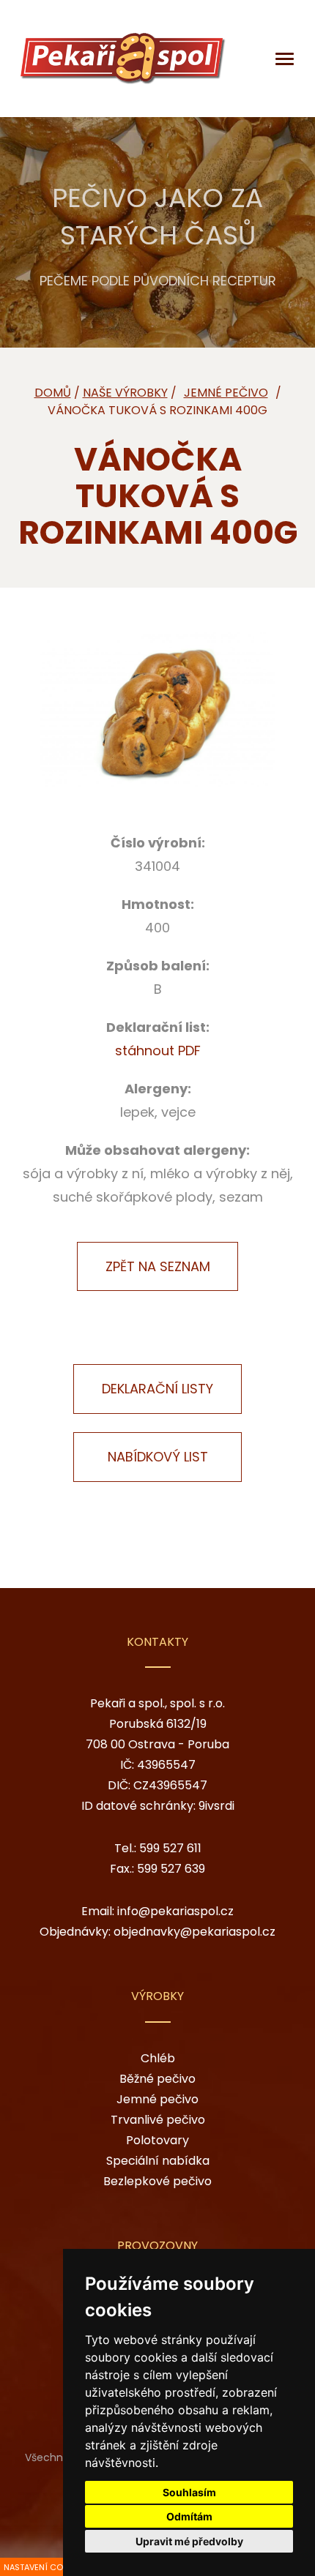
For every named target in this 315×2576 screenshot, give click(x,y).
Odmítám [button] (189, 2516)
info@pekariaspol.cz (175, 1911)
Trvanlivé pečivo (158, 2120)
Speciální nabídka (158, 2161)
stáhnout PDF (158, 1051)
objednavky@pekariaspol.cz (194, 1932)
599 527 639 (171, 1869)
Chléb (158, 2058)
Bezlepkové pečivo (157, 2181)
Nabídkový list (158, 1457)
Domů (53, 393)
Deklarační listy (55, 250)
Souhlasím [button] (189, 2492)
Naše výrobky (125, 393)
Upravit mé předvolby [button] (189, 2541)
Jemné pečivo (157, 2099)
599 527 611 (170, 1848)
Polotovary (157, 2140)
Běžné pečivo (157, 2079)
